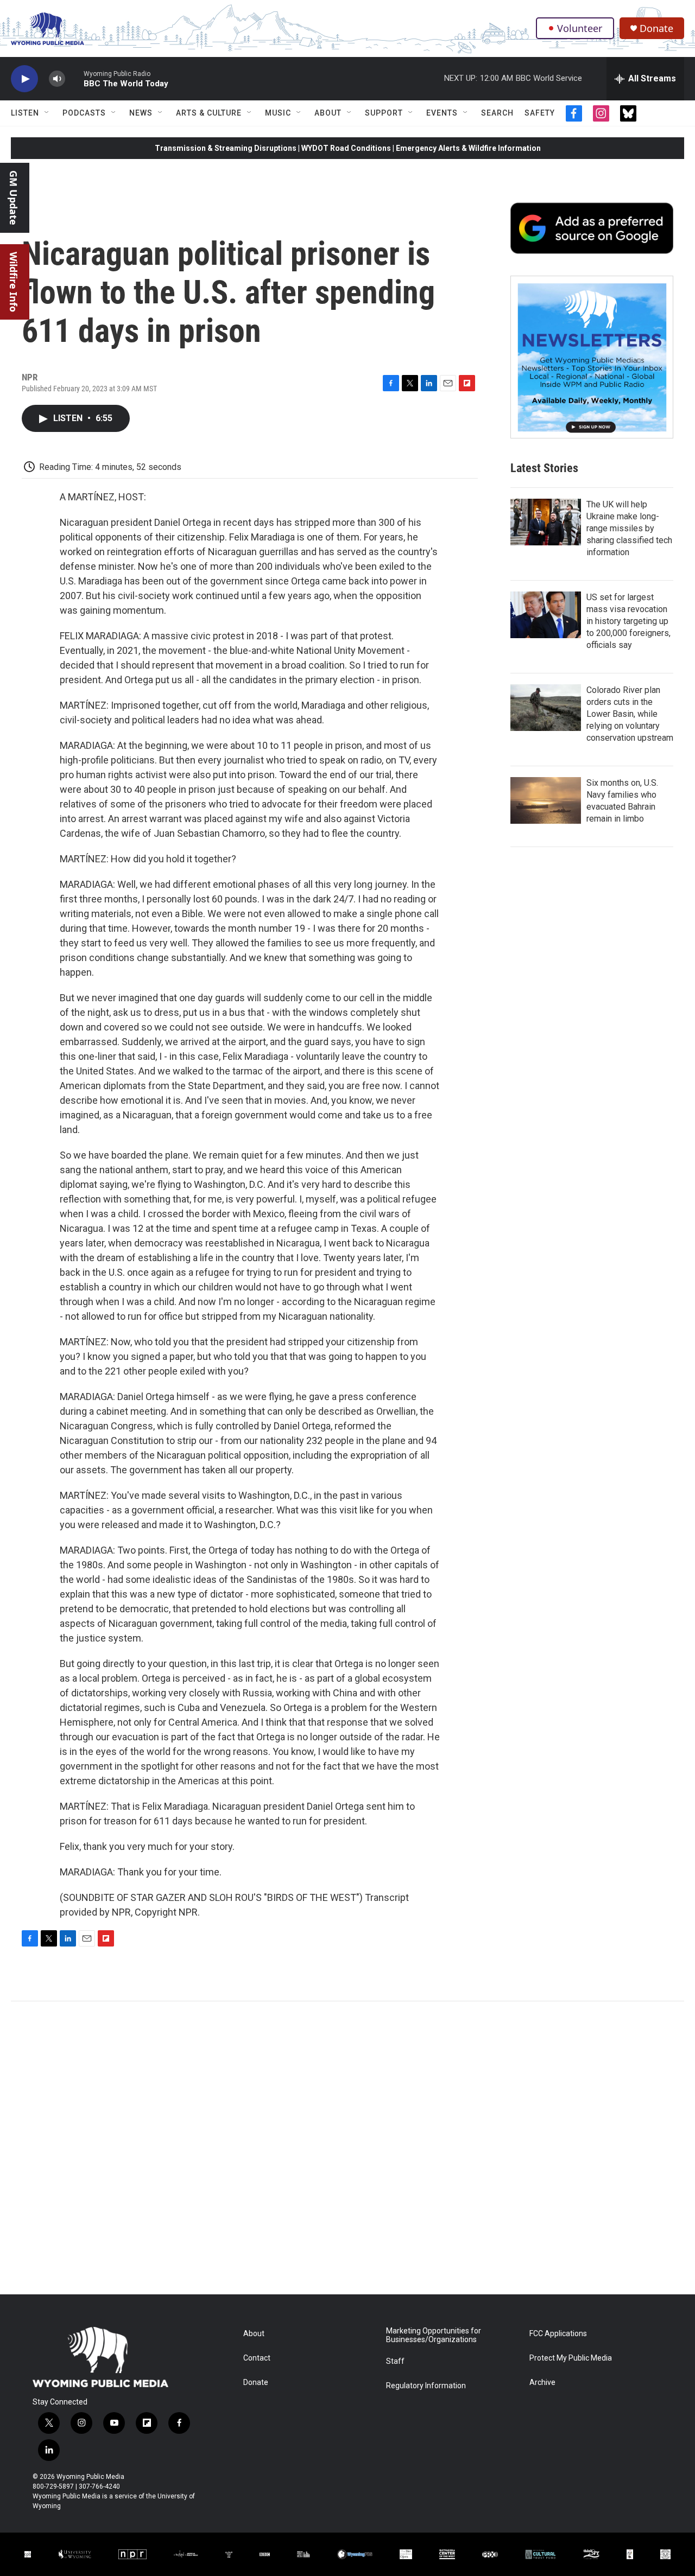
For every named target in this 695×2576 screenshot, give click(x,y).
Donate (656, 28)
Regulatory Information (426, 2386)
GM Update (14, 198)
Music (278, 113)
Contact (257, 2358)
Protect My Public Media (571, 2358)
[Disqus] (347, 2148)
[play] (24, 79)
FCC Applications (558, 2334)
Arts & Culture (209, 113)
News (141, 113)
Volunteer (580, 28)
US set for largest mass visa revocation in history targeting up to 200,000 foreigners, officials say (628, 621)
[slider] (74, 78)
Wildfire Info (14, 282)
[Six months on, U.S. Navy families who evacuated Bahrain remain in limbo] (546, 800)
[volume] (57, 79)
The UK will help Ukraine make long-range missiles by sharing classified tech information (629, 528)
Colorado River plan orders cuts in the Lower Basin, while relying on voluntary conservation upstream (630, 714)
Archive (542, 2383)
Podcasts (84, 113)
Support (384, 113)
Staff (395, 2361)
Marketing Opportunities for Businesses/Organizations (434, 2335)
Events (442, 113)
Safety (540, 113)
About (328, 113)
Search (497, 113)
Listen (25, 113)
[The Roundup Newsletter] (592, 357)
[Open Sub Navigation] (47, 113)
